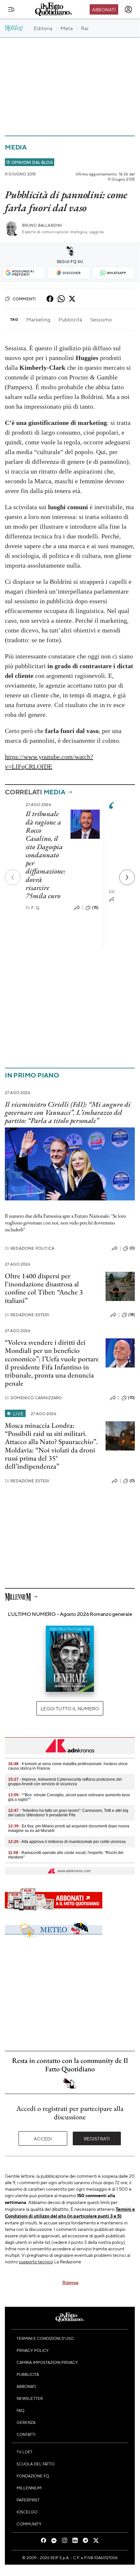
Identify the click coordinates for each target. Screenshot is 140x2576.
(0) (132, 1248)
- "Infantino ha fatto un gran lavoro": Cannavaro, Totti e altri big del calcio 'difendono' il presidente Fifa (68, 1813)
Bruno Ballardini (42, 225)
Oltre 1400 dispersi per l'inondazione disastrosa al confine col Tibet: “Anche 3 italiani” (44, 1288)
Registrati (97, 2138)
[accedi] (128, 9)
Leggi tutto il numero (70, 1708)
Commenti (24, 299)
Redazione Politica (30, 1248)
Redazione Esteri (27, 1315)
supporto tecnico (36, 2261)
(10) (131, 1398)
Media (16, 147)
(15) (95, 908)
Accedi (43, 2138)
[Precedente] (13, 877)
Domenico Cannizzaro (33, 1398)
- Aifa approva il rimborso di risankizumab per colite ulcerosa (67, 1842)
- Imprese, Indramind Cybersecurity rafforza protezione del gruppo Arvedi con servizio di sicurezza (65, 1782)
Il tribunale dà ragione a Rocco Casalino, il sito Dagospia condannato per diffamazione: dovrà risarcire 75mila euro (45, 855)
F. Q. (33, 908)
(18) (132, 1315)
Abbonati (104, 9)
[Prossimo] (127, 877)
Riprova (70, 2282)
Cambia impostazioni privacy (47, 2362)
